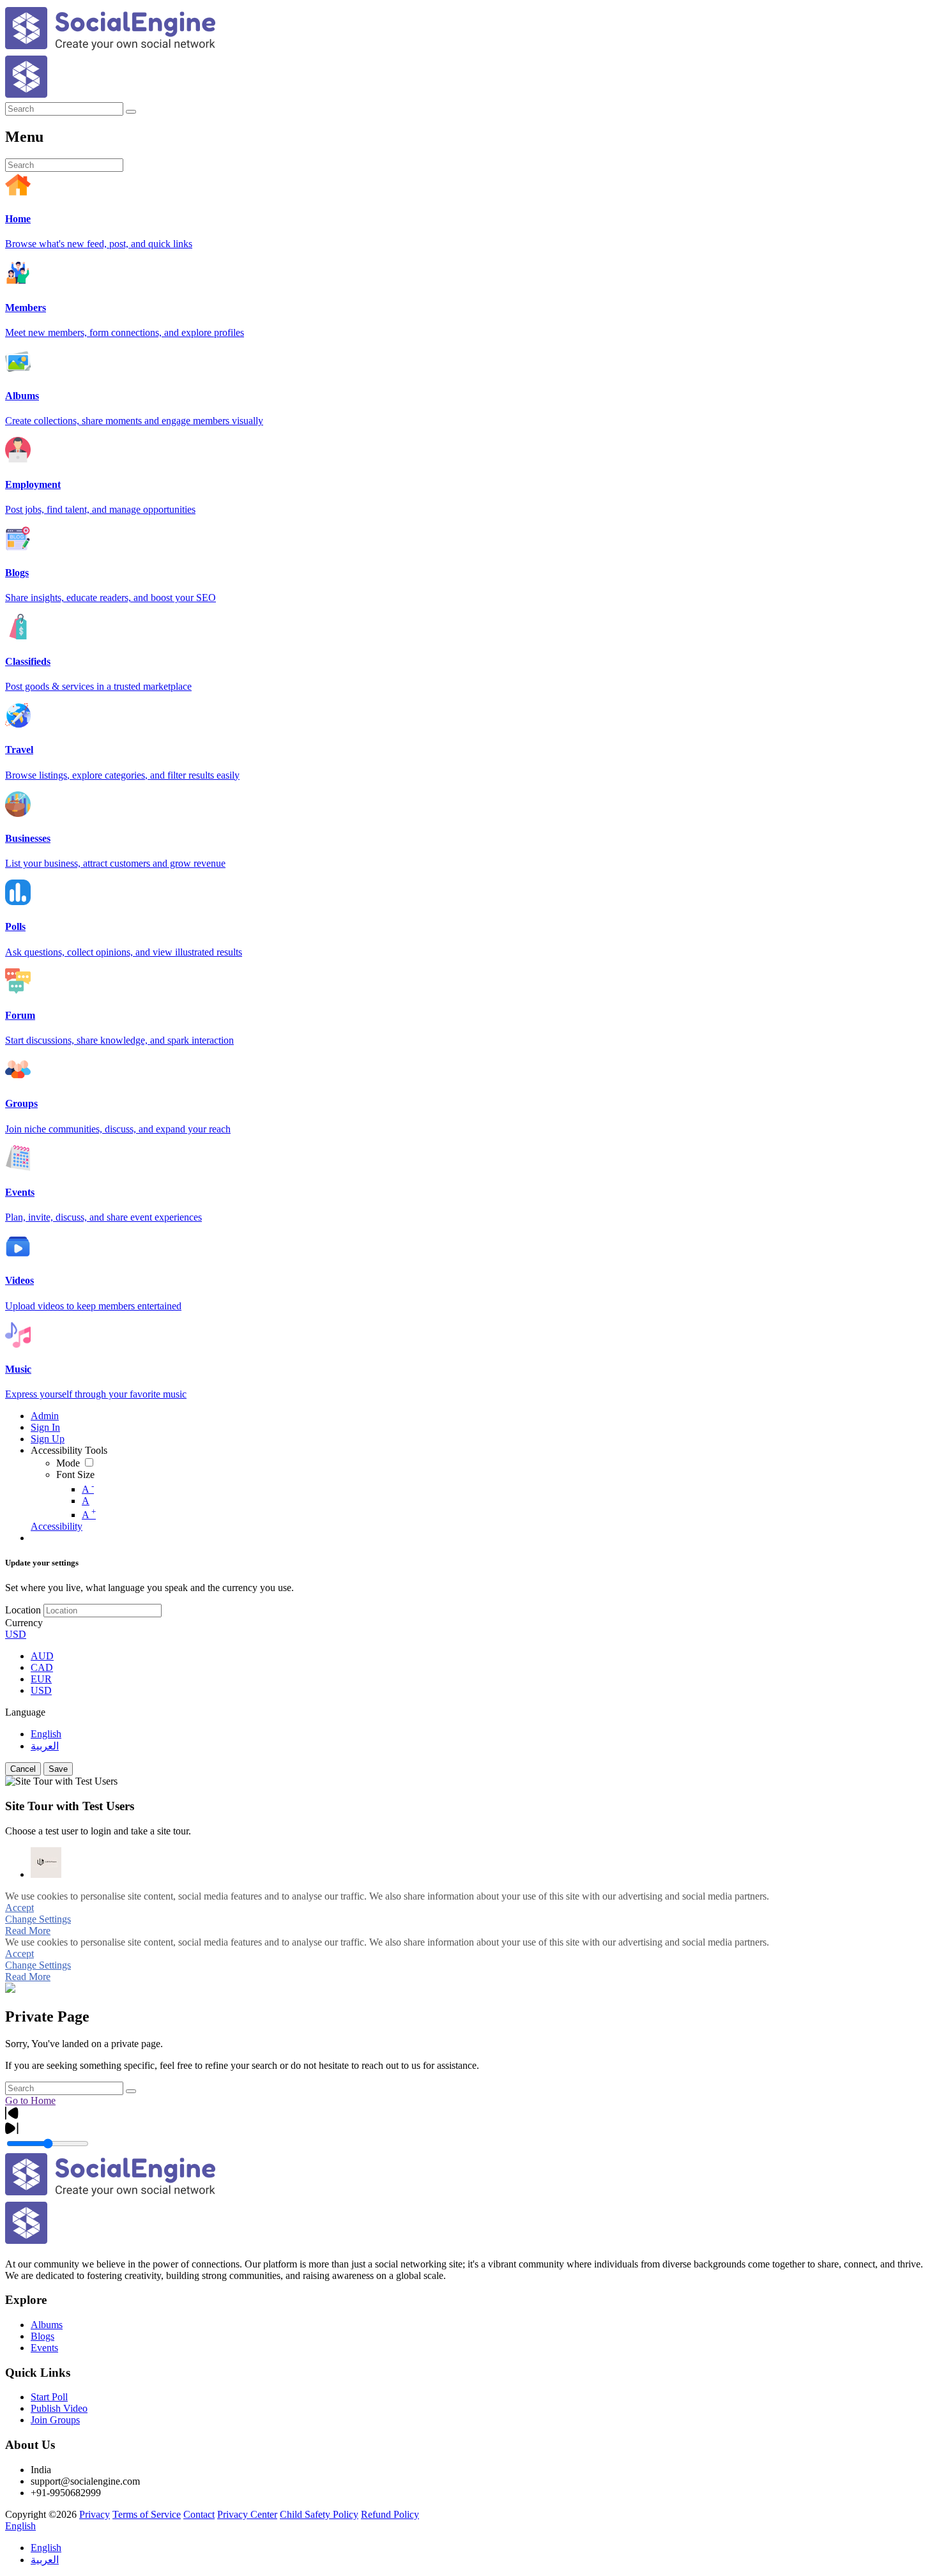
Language (25, 1712)
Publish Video (59, 2408)
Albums (47, 2325)
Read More (28, 1931)
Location (23, 1610)
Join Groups (55, 2420)
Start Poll (49, 2397)
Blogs (42, 2336)
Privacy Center (247, 2514)
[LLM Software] (46, 1863)
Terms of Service (147, 2514)
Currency (24, 1623)
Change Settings (38, 1919)
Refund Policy (390, 2514)
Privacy (95, 2514)
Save (58, 1769)
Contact (199, 2514)
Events (44, 2348)
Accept (19, 1908)
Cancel (23, 1769)
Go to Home (30, 2100)
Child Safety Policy (319, 2514)
